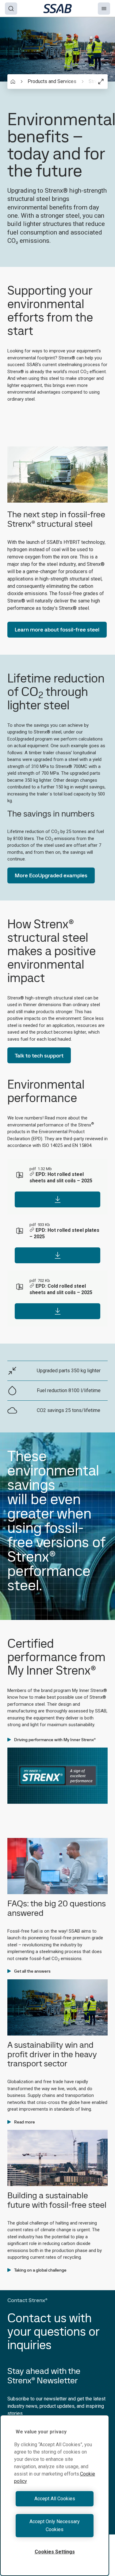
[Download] (57, 1199)
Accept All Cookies (55, 2499)
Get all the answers (32, 1971)
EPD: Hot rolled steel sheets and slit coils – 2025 (61, 1177)
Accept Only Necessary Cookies (55, 2525)
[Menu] (104, 9)
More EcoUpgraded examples (51, 875)
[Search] (11, 9)
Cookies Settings (55, 2552)
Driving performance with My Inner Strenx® (55, 1740)
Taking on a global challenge (40, 2270)
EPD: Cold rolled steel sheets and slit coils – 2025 (61, 1289)
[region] (55, 2495)
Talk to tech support (39, 1055)
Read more (25, 2122)
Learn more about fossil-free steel (57, 629)
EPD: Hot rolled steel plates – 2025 (64, 1233)
